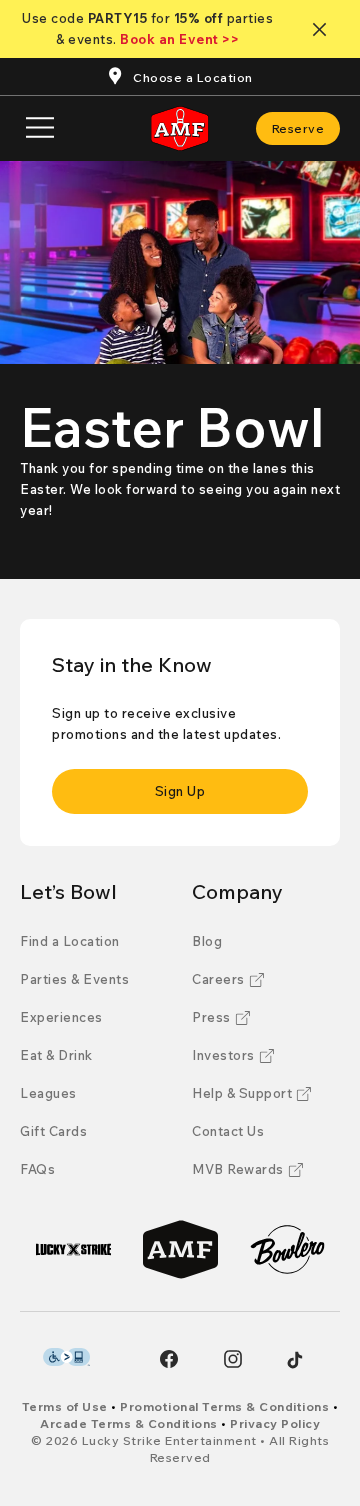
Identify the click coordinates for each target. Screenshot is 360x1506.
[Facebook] (169, 1359)
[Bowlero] (287, 1249)
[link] (298, 128)
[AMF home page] (180, 128)
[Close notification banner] (323, 29)
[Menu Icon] (40, 128)
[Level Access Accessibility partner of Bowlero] (66, 1357)
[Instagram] (233, 1359)
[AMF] (180, 1249)
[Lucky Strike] (73, 1249)
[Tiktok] (295, 1360)
